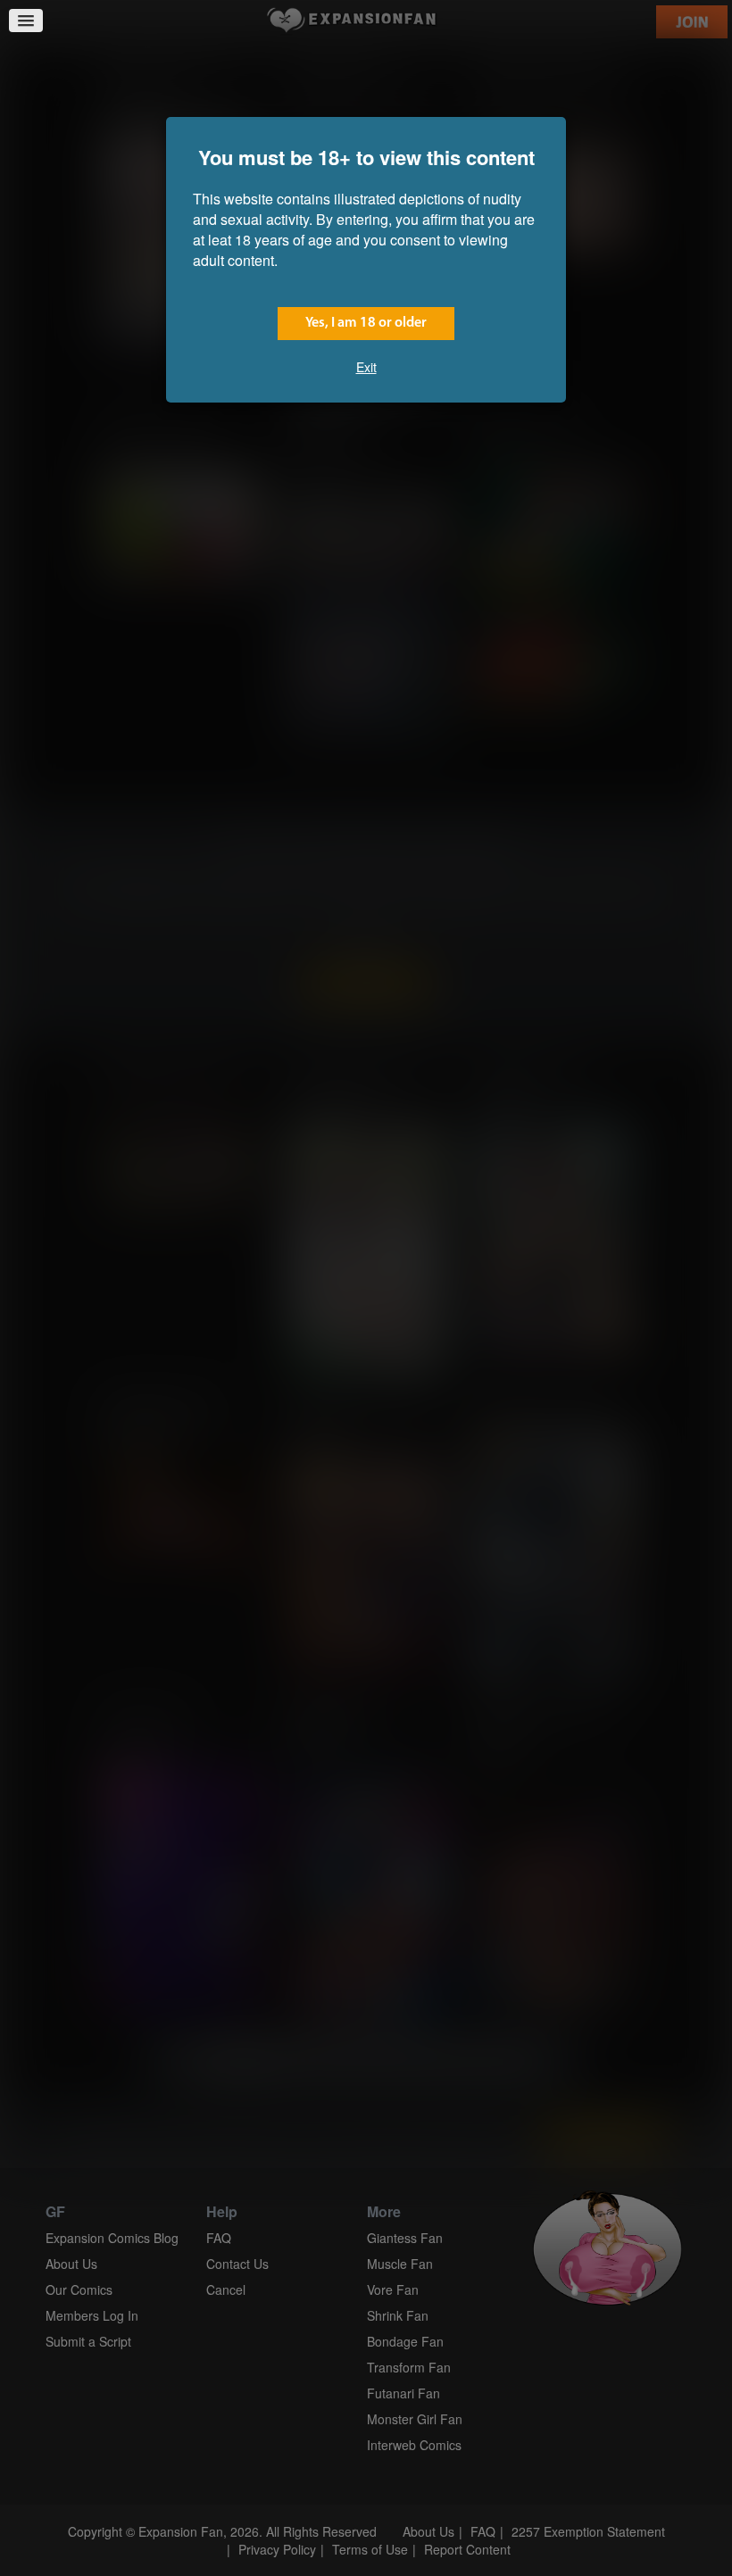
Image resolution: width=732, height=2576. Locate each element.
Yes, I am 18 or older (366, 323)
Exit (366, 367)
